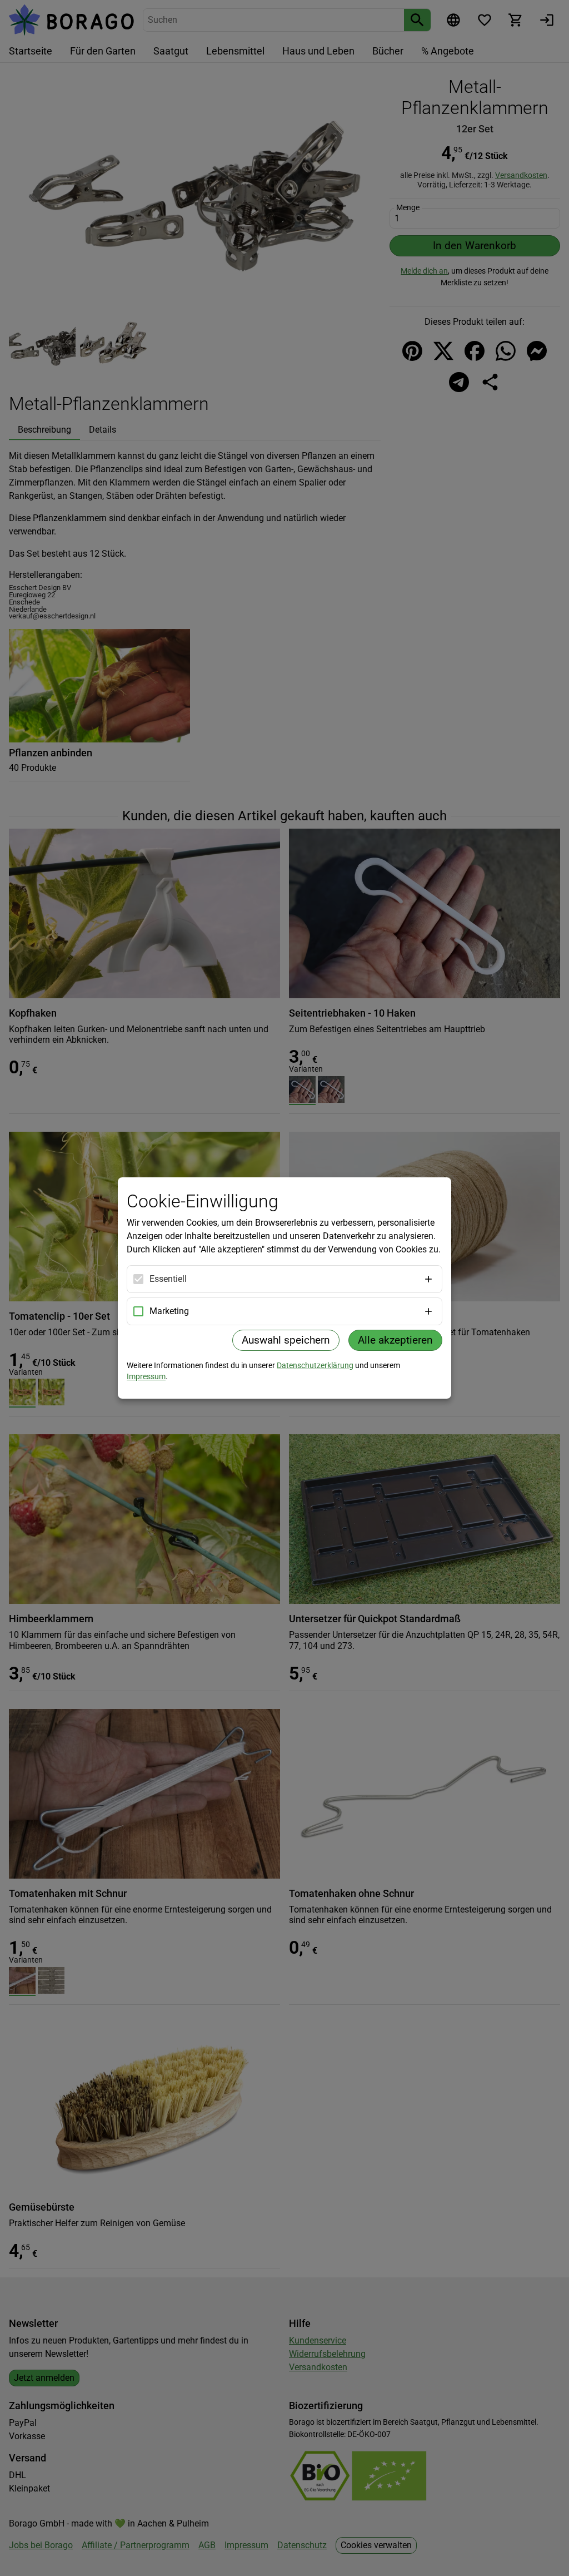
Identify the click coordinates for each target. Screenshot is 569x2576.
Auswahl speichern (286, 1340)
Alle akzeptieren (395, 1340)
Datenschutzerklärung (315, 1365)
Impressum (146, 1376)
